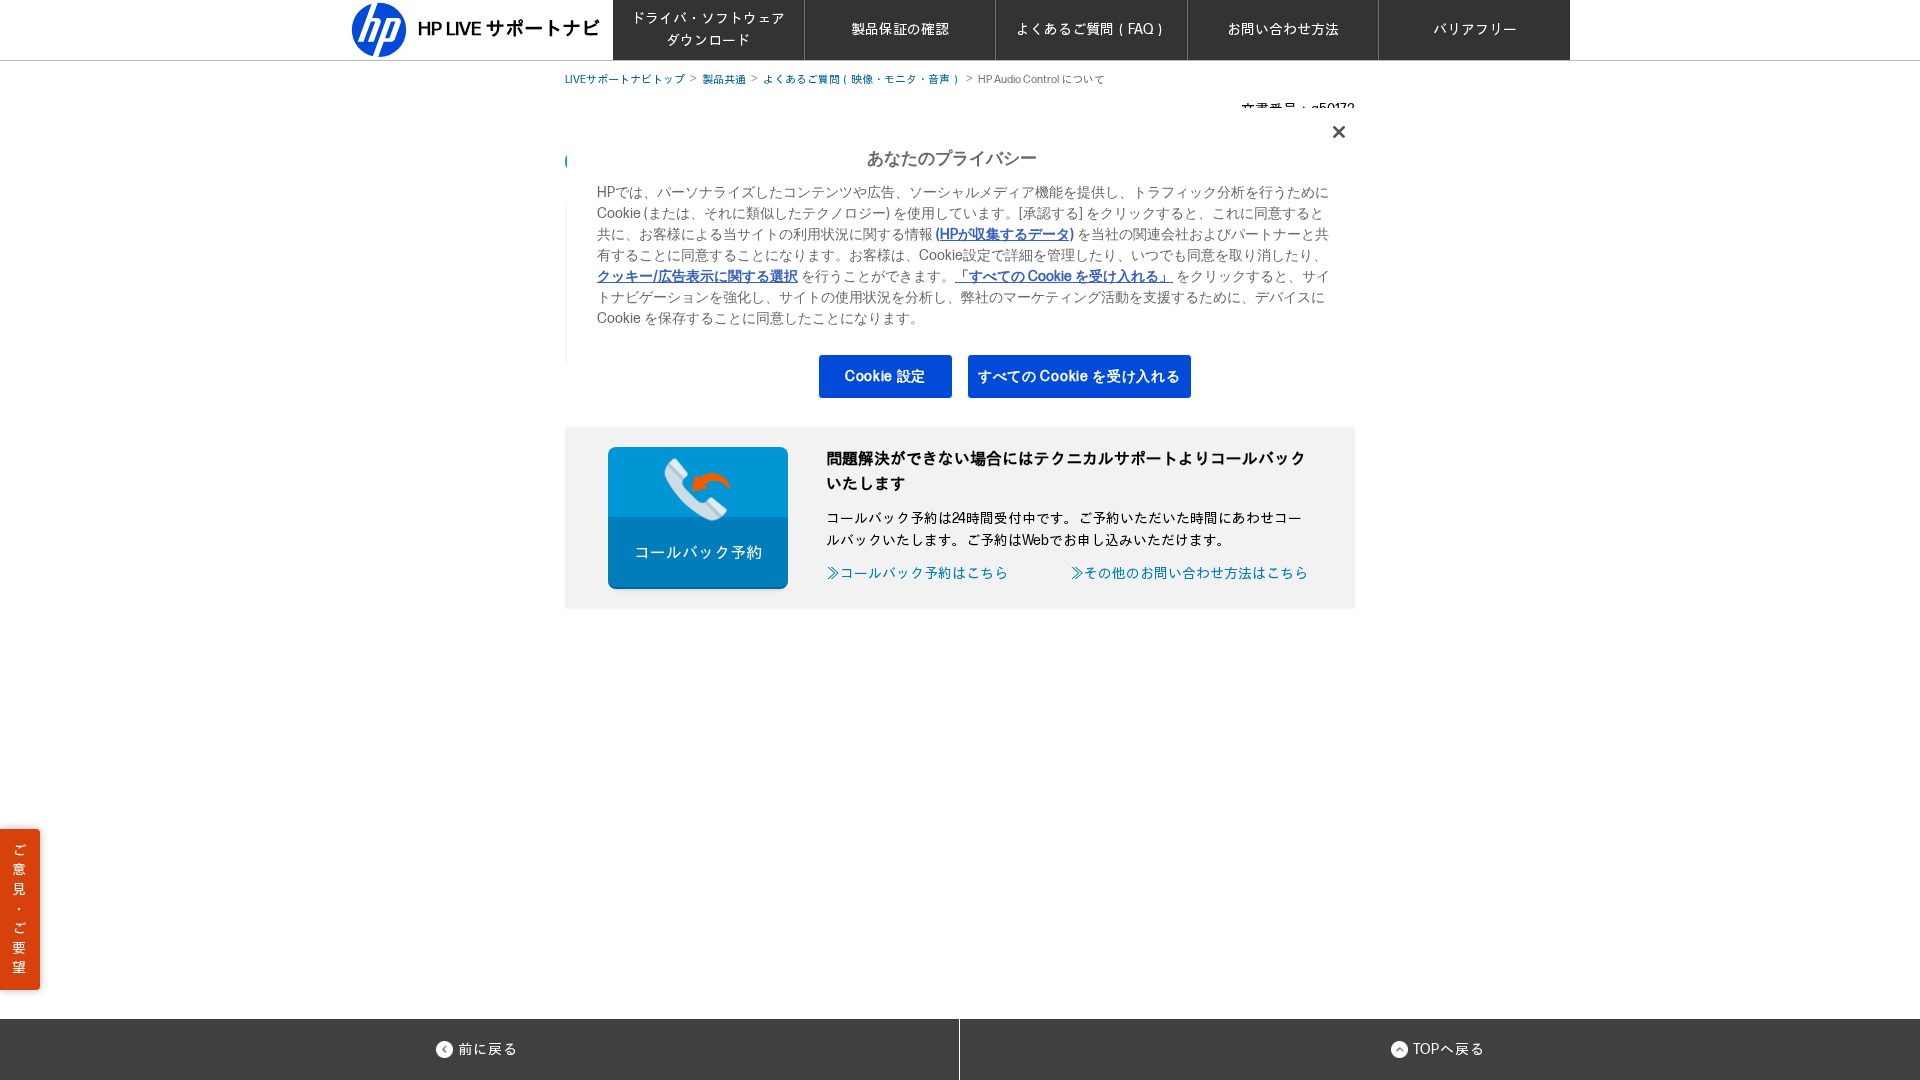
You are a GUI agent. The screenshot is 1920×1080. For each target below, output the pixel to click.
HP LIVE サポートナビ (509, 29)
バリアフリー (1475, 29)
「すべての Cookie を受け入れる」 (1064, 276)
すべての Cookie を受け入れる (1079, 376)
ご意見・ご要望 (19, 909)
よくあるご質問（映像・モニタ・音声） (862, 79)
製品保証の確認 (900, 29)
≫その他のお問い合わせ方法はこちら (1189, 573)
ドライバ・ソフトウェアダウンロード (708, 29)
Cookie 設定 (885, 376)
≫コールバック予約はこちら (917, 573)
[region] (967, 266)
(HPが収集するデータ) (1005, 234)
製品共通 (724, 79)
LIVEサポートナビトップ (625, 79)
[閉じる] (1339, 132)
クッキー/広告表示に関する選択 (697, 276)
